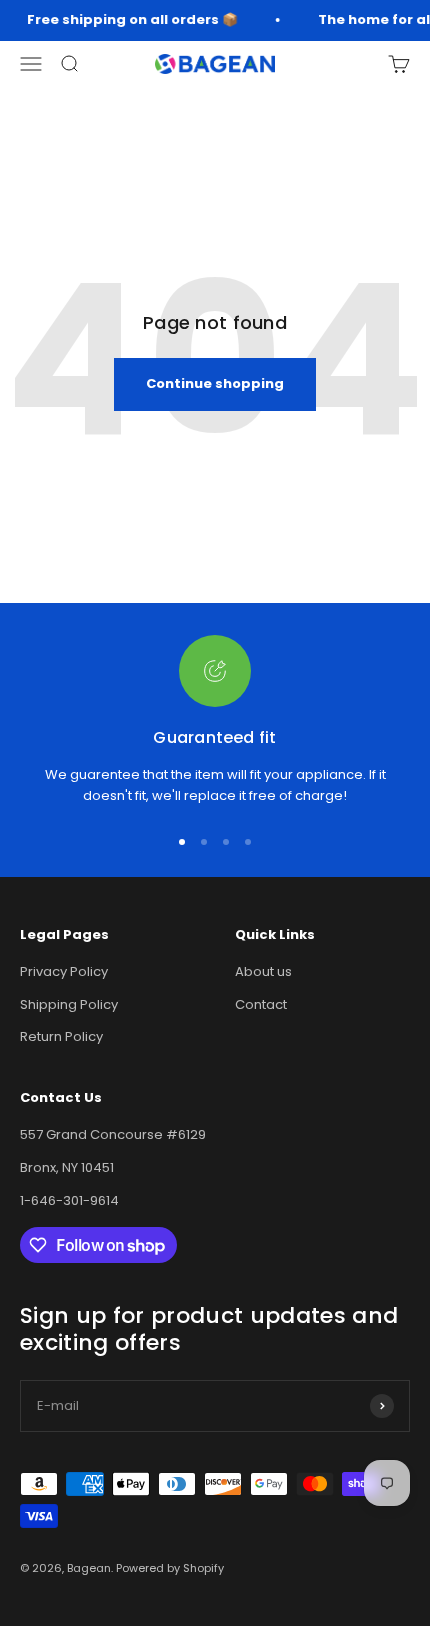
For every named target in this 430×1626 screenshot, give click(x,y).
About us (263, 971)
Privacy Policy (64, 971)
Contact (261, 1004)
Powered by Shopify (170, 1568)
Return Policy (61, 1036)
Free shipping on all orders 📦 (130, 19)
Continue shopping (215, 383)
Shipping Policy (69, 1004)
